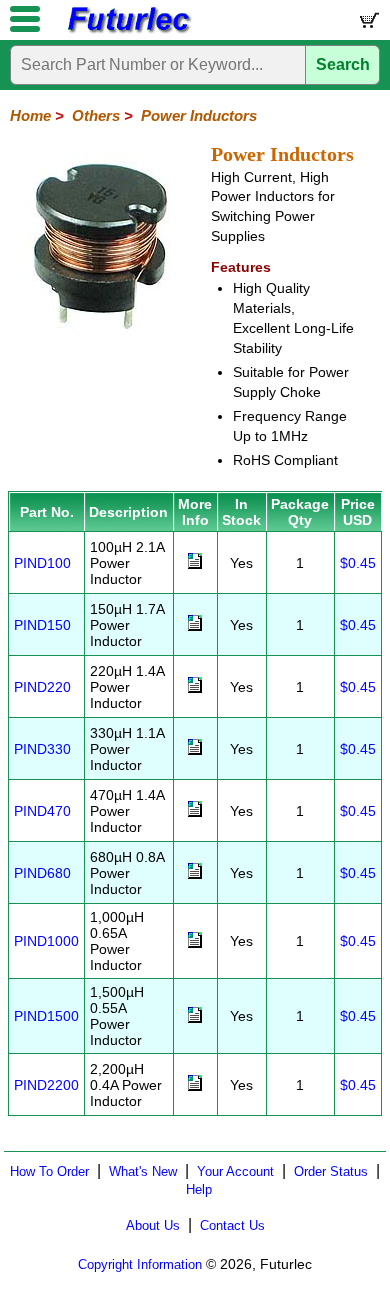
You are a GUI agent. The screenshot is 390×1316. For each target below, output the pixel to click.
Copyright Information (140, 1264)
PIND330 (42, 749)
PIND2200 (46, 1085)
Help (199, 1189)
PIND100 (42, 563)
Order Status (331, 1171)
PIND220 (42, 687)
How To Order (49, 1171)
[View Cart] (368, 24)
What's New (143, 1171)
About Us (153, 1225)
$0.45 (358, 563)
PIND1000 (46, 941)
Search (343, 64)
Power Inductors (199, 115)
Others (96, 115)
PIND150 (42, 625)
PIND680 (42, 873)
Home (30, 115)
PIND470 (42, 811)
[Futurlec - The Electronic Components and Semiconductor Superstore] (128, 30)
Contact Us (232, 1225)
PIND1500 (46, 1016)
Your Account (235, 1171)
